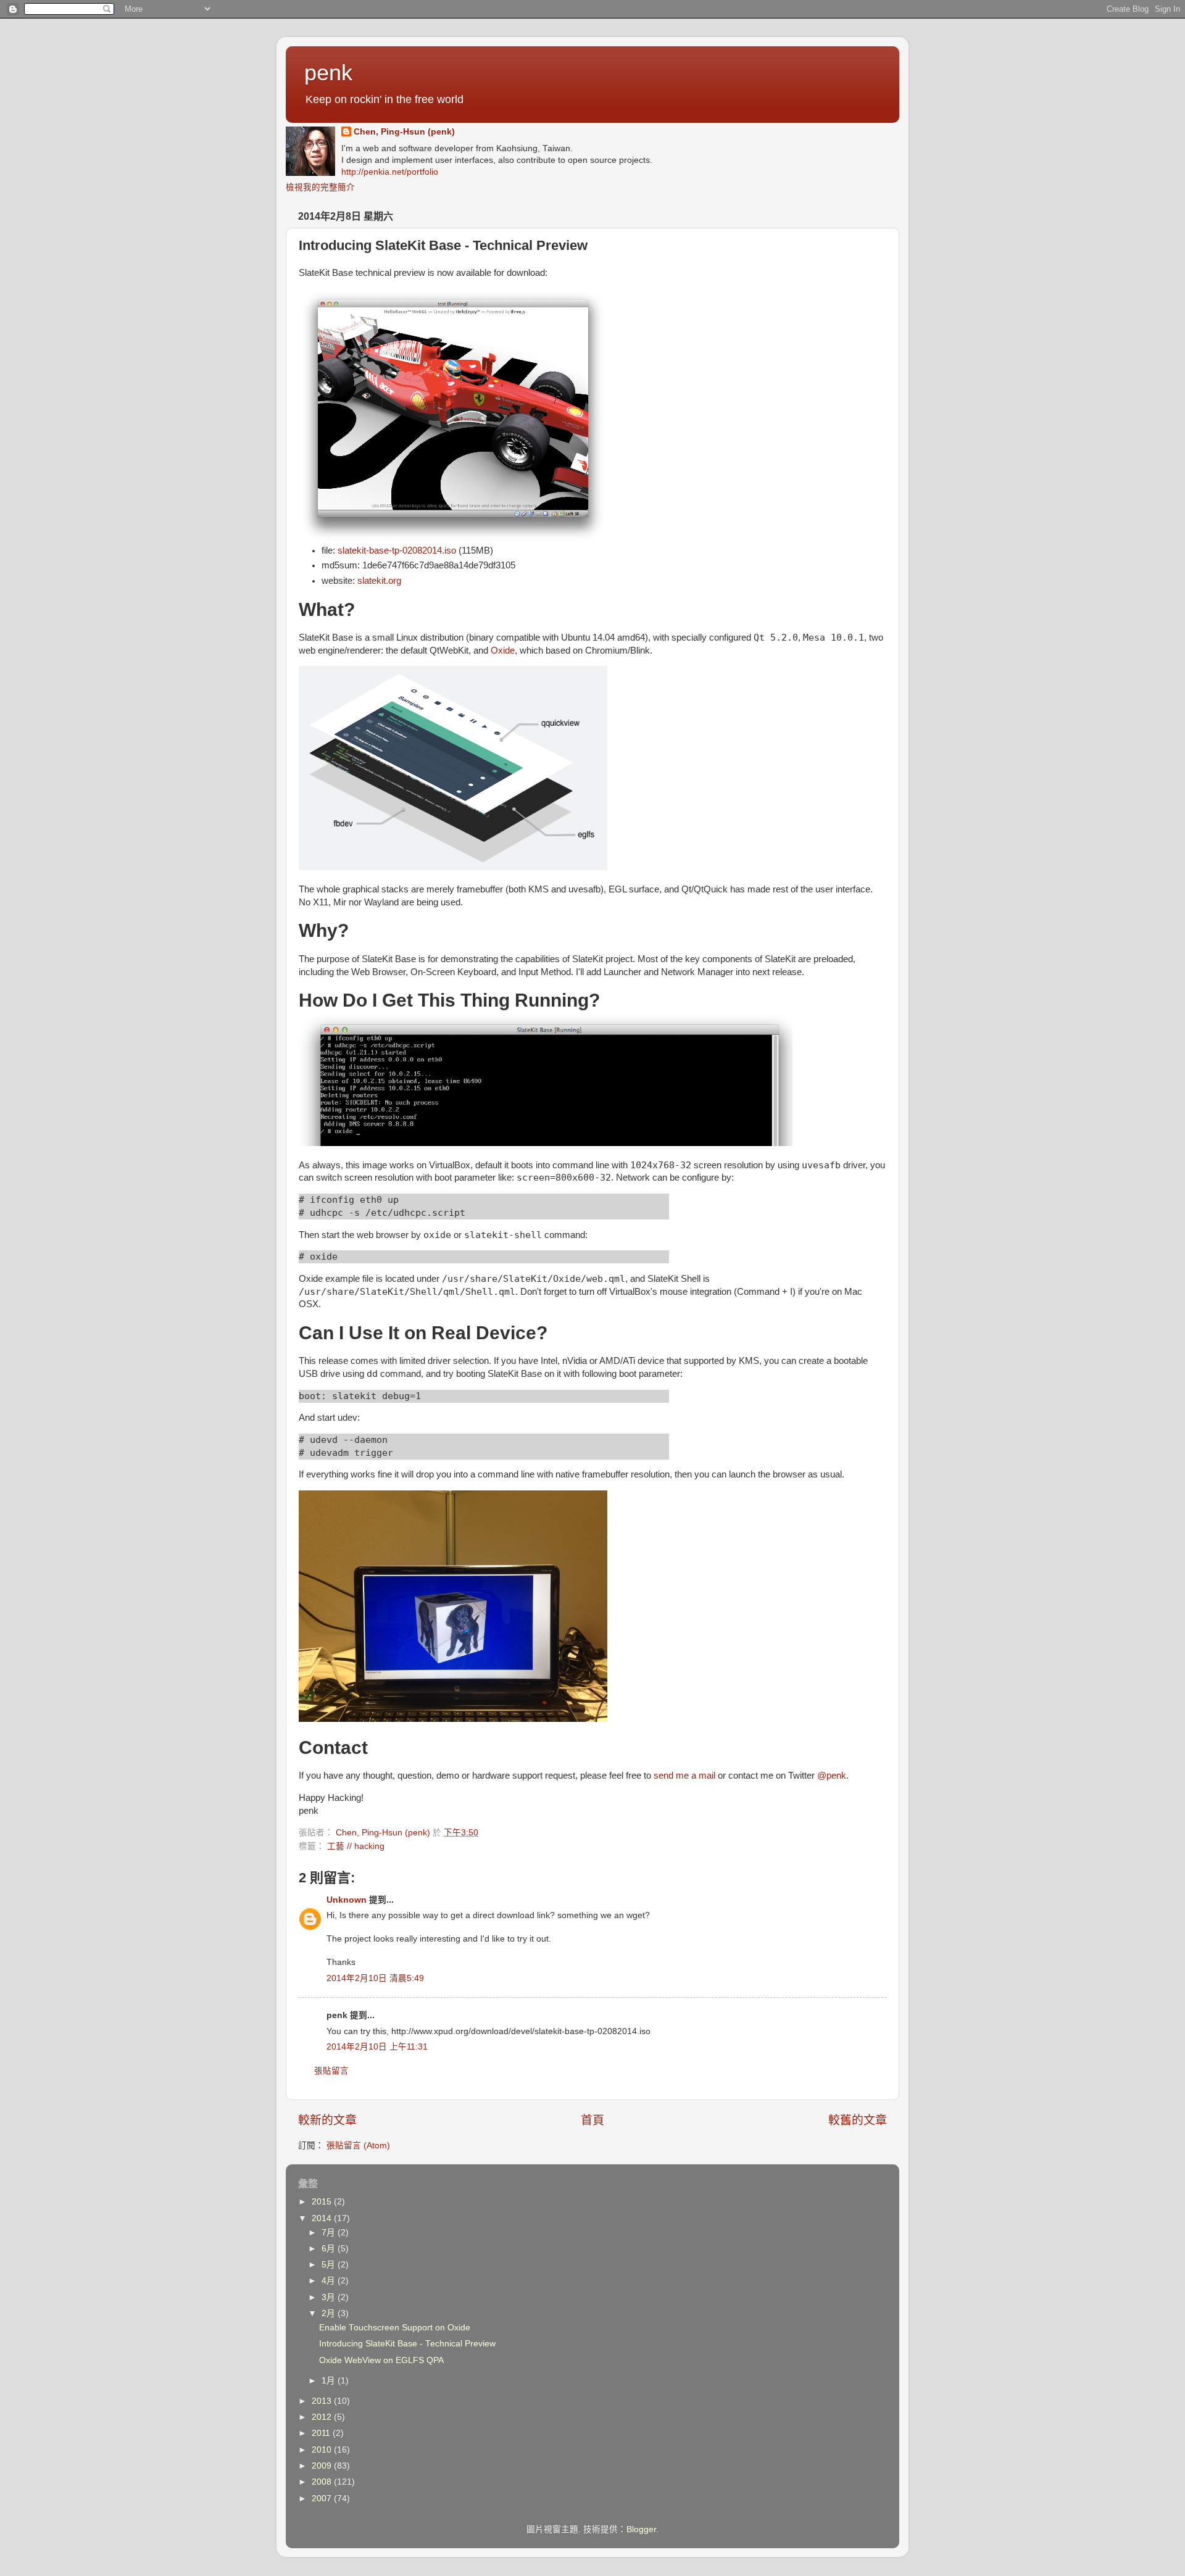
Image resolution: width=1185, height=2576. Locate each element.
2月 (330, 2313)
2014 (323, 2218)
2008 (323, 2482)
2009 (323, 2466)
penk (328, 73)
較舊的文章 (858, 2120)
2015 (323, 2202)
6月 (330, 2249)
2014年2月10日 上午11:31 (377, 2047)
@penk (832, 1776)
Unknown (347, 1900)
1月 (330, 2381)
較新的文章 (327, 2120)
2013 (323, 2401)
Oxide (503, 650)
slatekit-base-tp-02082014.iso (397, 551)
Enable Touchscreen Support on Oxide (395, 2328)
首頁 (592, 2120)
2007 (323, 2499)
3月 (330, 2297)
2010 (323, 2450)
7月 (330, 2233)
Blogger (641, 2529)
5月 (330, 2265)
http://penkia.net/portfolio (390, 172)
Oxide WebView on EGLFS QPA (381, 2360)
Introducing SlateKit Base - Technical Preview (407, 2344)
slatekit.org (379, 581)
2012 (323, 2417)
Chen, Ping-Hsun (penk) (404, 132)
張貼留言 (331, 2071)
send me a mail (684, 1776)
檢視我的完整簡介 (320, 187)
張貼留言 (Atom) (358, 2146)
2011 (322, 2433)
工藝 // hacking (356, 1846)
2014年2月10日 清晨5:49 (375, 1978)
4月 (330, 2281)
